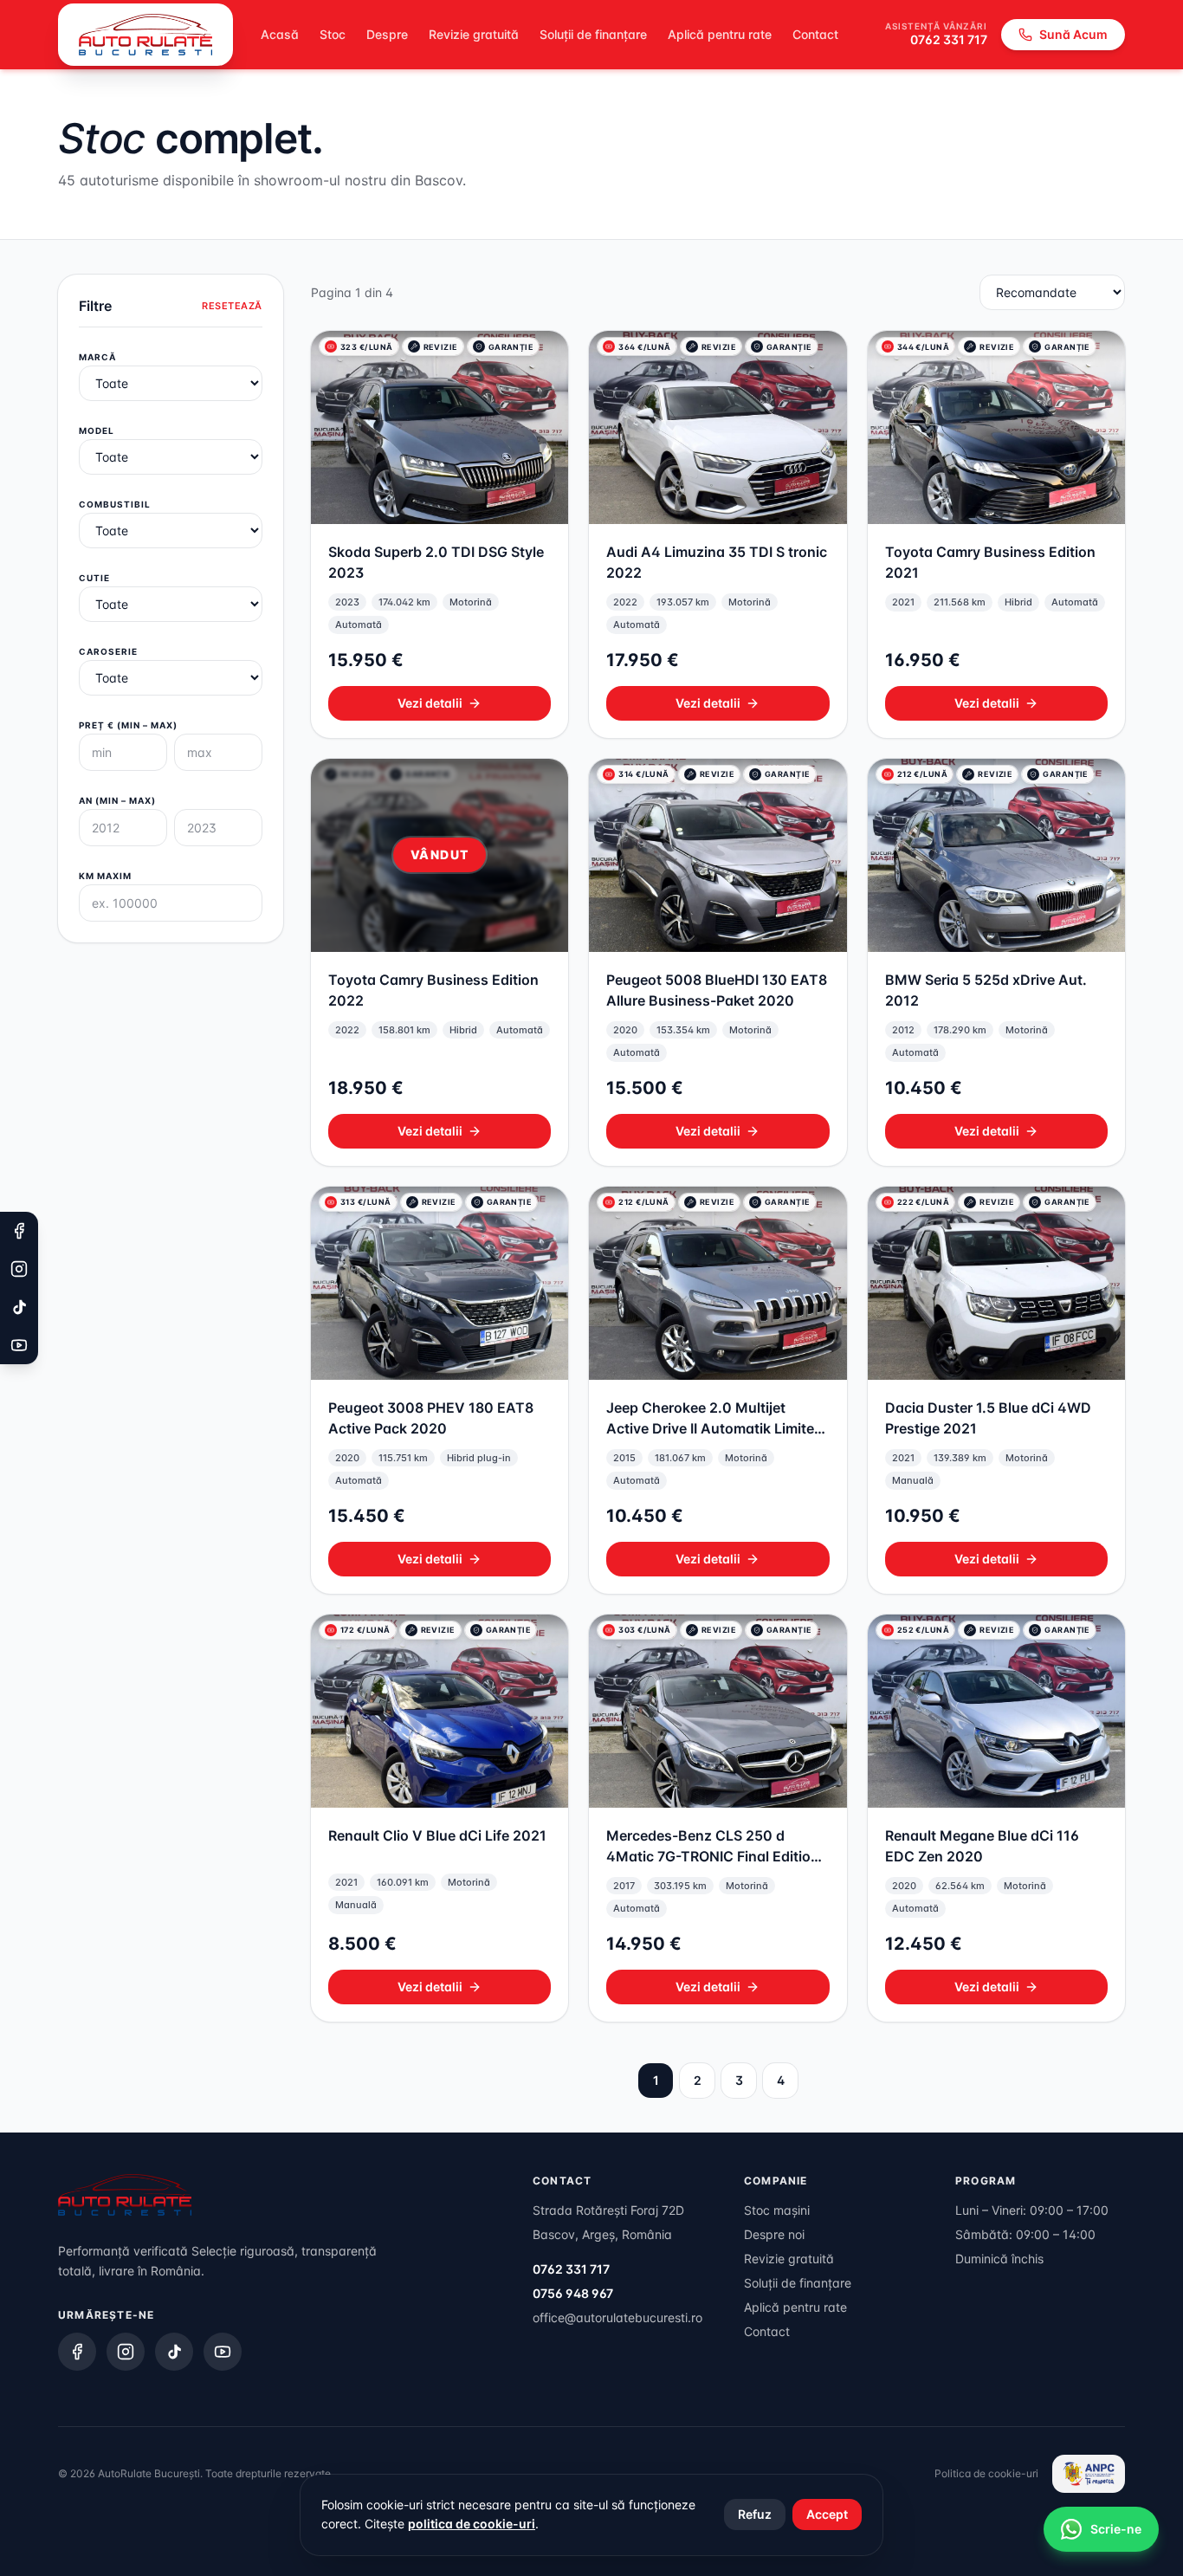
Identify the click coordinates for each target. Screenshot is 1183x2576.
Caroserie (108, 651)
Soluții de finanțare (593, 34)
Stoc (333, 34)
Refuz (755, 2514)
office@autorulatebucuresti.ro (617, 2317)
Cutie (94, 578)
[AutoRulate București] (145, 35)
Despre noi (774, 2234)
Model (97, 430)
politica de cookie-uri (472, 2524)
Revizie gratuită (474, 34)
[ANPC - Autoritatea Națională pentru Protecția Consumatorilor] (1089, 2474)
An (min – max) (117, 800)
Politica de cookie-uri (986, 2473)
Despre (387, 34)
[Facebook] (77, 2352)
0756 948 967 (573, 2293)
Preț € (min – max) (128, 725)
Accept (827, 2514)
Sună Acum (1073, 34)
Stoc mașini (777, 2210)
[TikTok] (174, 2352)
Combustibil (115, 504)
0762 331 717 (949, 39)
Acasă (280, 34)
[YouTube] (223, 2352)
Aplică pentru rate (720, 34)
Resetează (232, 306)
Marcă (97, 357)
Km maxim (105, 876)
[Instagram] (126, 2352)
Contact (815, 34)
